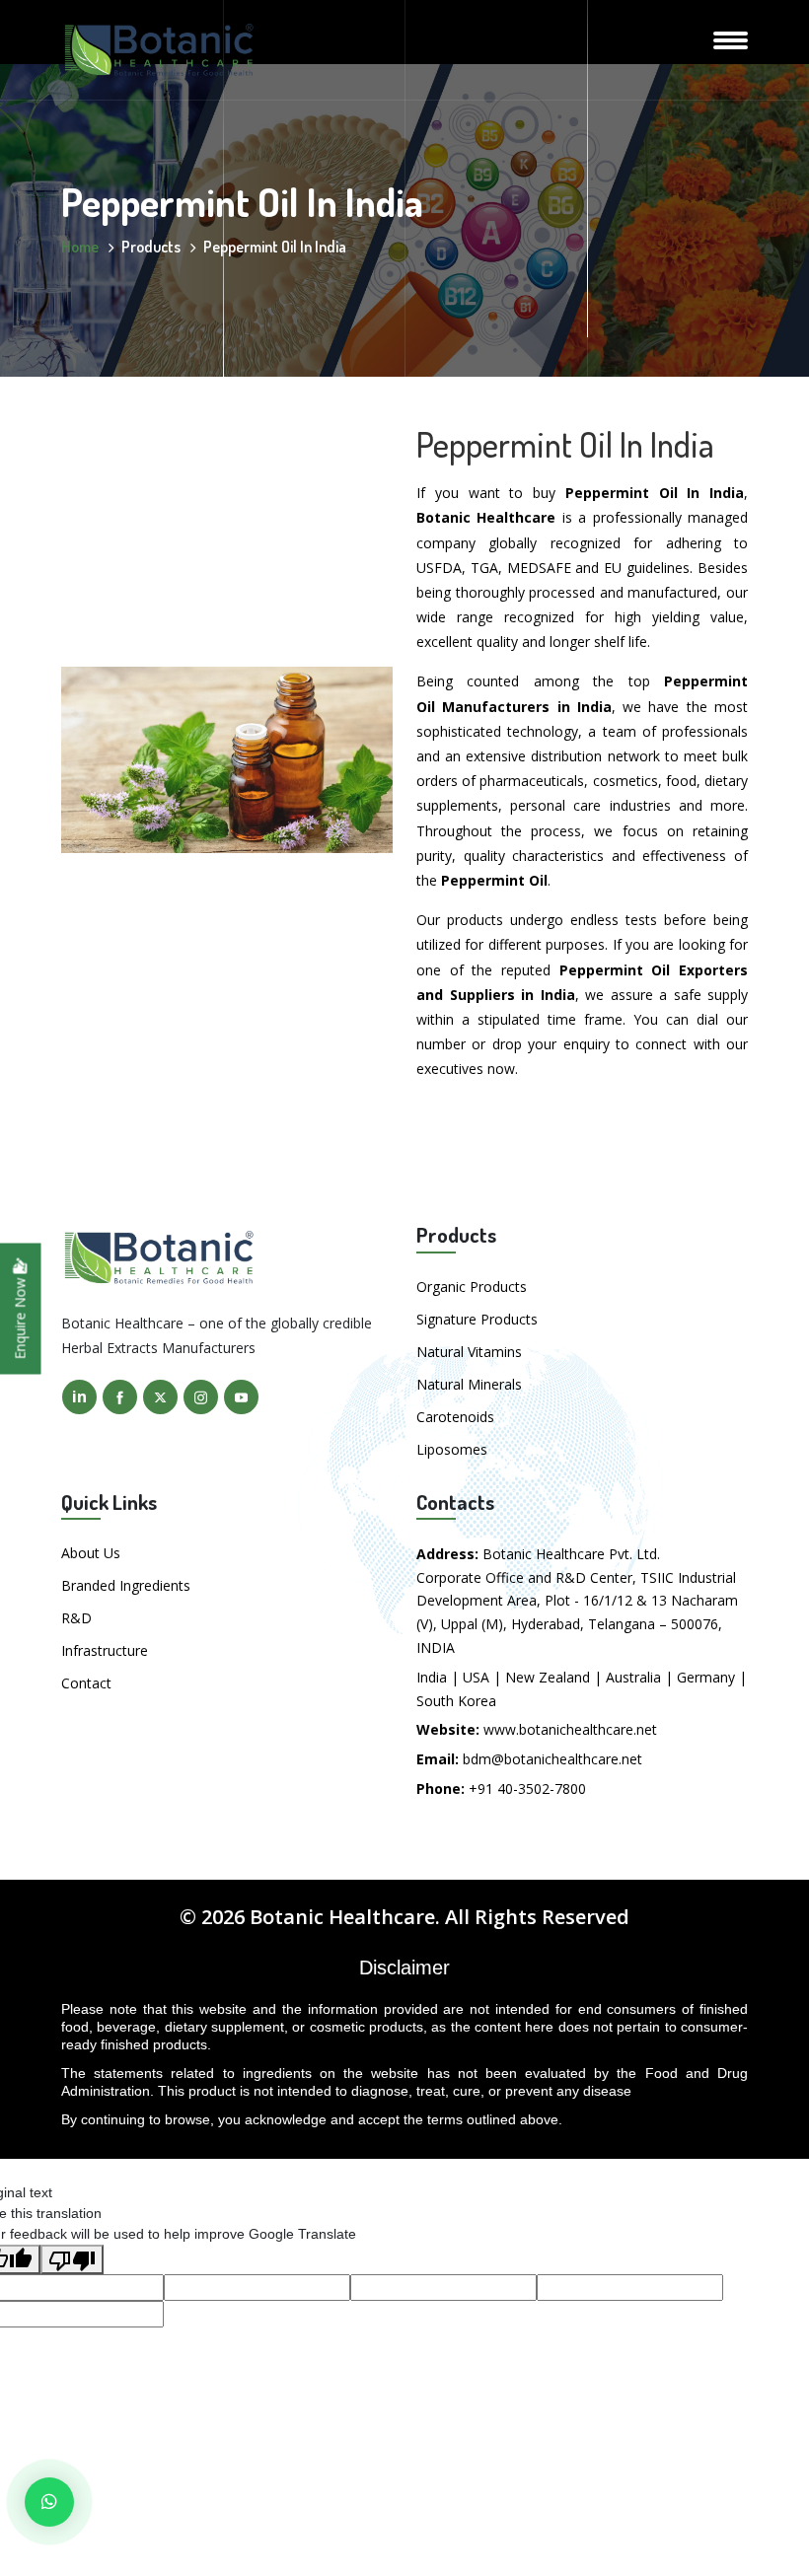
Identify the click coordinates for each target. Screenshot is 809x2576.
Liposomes (452, 1449)
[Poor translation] (72, 2259)
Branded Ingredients (126, 1585)
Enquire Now (20, 1317)
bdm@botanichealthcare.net (552, 1759)
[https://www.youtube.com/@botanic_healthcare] (241, 1397)
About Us (91, 1553)
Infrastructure (105, 1650)
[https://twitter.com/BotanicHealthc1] (160, 1397)
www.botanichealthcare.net (570, 1729)
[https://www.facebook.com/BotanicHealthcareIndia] (120, 1397)
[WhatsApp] (49, 2502)
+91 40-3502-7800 (527, 1789)
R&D (76, 1618)
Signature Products (477, 1319)
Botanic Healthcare (342, 1917)
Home (80, 247)
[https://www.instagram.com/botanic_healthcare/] (201, 1397)
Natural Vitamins (469, 1352)
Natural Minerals (469, 1384)
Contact (86, 1683)
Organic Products (472, 1287)
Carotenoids (455, 1417)
